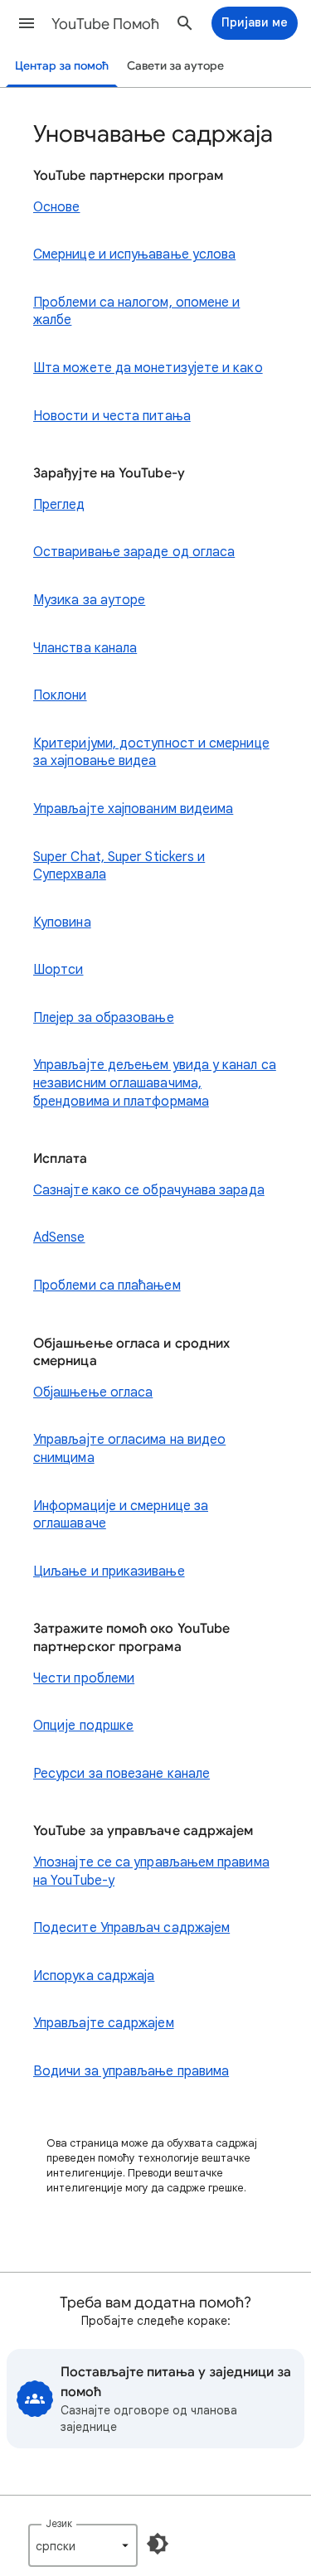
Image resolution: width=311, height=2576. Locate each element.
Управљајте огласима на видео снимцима (129, 1449)
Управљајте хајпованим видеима (133, 809)
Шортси (58, 970)
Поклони (60, 695)
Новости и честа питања (112, 416)
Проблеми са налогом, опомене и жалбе (136, 312)
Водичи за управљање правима (131, 2071)
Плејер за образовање (104, 1018)
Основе (56, 207)
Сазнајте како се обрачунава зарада (149, 1190)
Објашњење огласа (93, 1392)
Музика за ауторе (89, 600)
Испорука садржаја (94, 1976)
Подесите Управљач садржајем (131, 1928)
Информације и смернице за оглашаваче (121, 1515)
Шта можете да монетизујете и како (148, 368)
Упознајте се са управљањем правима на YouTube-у (151, 1871)
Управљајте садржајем (104, 2023)
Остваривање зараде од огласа (134, 552)
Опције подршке (83, 1726)
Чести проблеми (84, 1678)
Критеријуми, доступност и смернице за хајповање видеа (151, 753)
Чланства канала (85, 648)
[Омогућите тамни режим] (158, 2544)
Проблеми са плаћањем (107, 1286)
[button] (27, 23)
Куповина (62, 922)
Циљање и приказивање (109, 1571)
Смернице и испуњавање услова (134, 254)
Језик (59, 2523)
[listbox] (83, 2545)
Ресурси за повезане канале (121, 1774)
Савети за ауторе (175, 66)
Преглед (59, 505)
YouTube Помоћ (105, 24)
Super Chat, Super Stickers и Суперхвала (119, 866)
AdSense (59, 1237)
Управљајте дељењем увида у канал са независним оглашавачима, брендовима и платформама (155, 1083)
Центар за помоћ (62, 66)
